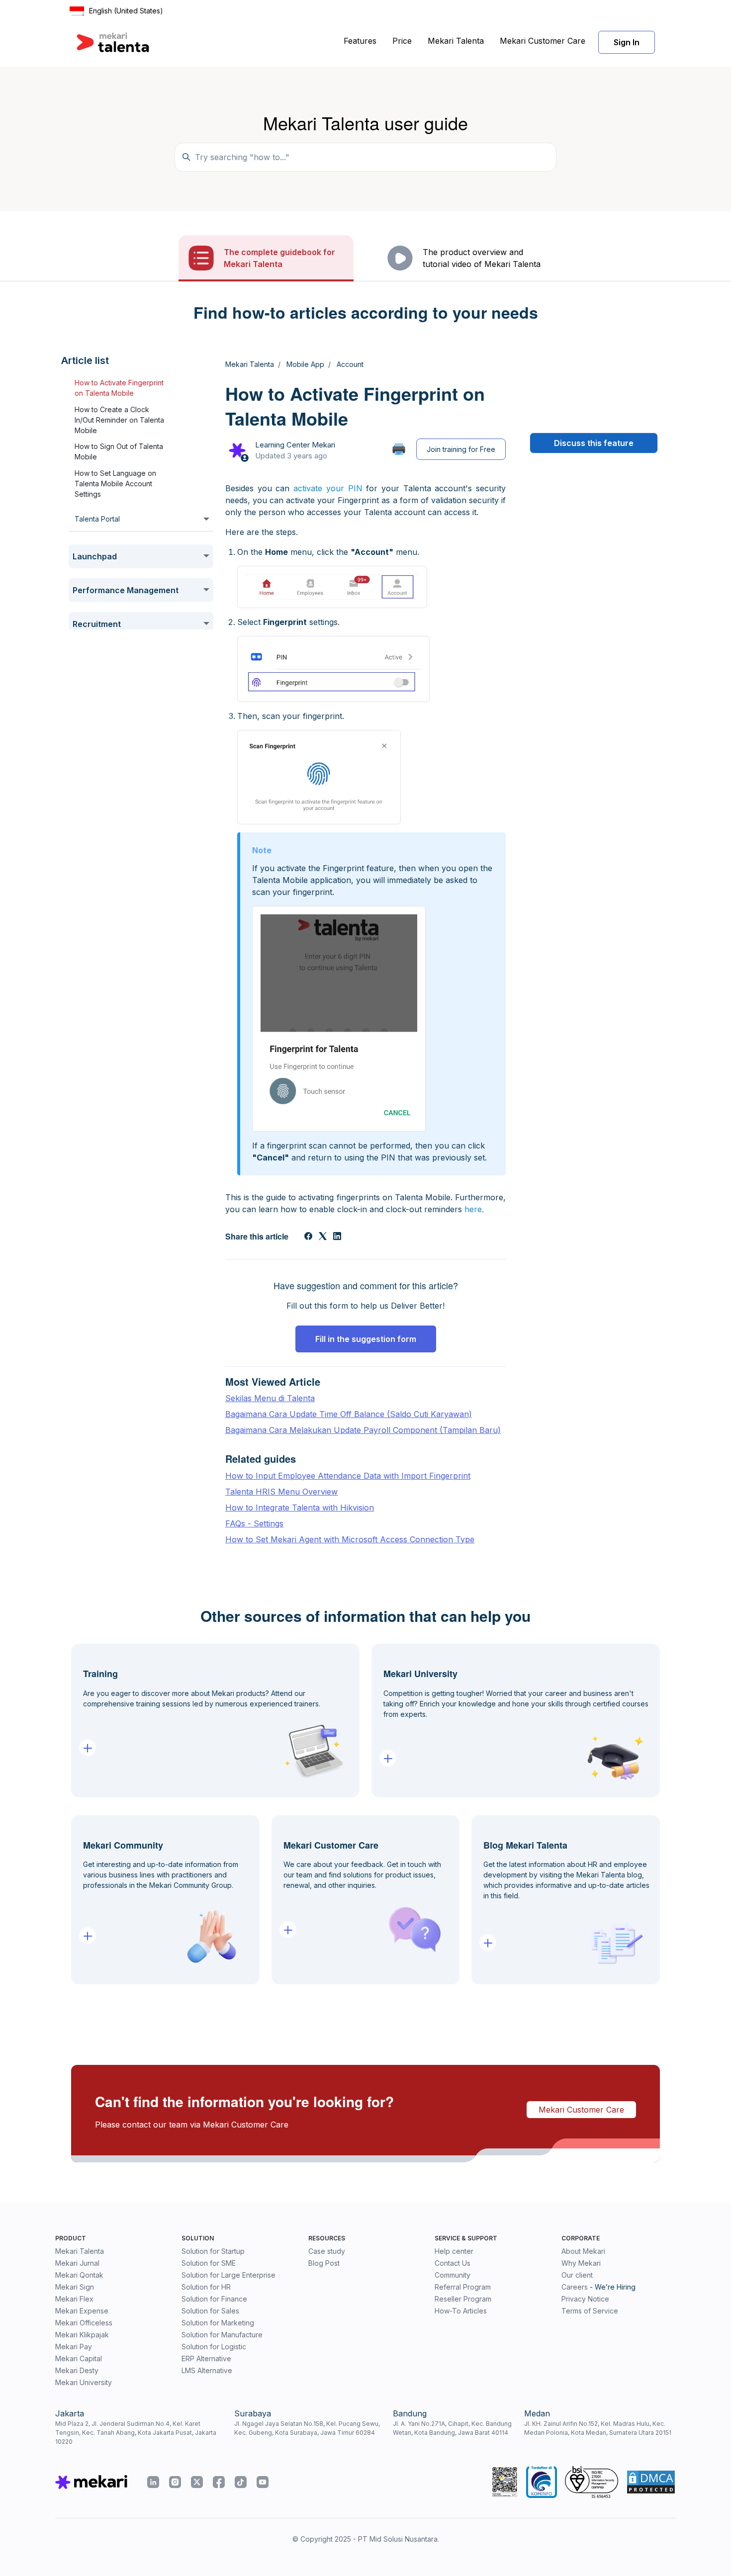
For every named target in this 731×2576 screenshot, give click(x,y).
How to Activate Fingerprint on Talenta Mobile (119, 388)
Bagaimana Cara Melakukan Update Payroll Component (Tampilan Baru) (363, 1430)
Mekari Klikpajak (82, 2335)
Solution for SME (209, 2263)
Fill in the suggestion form (366, 1339)
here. (474, 1209)
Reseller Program (463, 2299)
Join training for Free (461, 449)
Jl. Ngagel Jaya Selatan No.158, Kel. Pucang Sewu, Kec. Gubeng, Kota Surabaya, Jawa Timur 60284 (307, 2428)
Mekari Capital (79, 2358)
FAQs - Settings (254, 1523)
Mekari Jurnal (77, 2263)
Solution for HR (206, 2287)
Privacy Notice (585, 2299)
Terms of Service (590, 2311)
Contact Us (453, 2263)
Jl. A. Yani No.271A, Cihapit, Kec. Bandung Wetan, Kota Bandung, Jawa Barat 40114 (452, 2428)
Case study (327, 2251)
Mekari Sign (75, 2287)
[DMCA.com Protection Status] (651, 2482)
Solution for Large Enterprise (228, 2275)
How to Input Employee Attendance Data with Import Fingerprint (348, 1476)
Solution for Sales (210, 2311)
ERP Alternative (206, 2358)
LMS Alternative (207, 2370)
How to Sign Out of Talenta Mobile (119, 452)
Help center (454, 2251)
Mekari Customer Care (543, 41)
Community (453, 2275)
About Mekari (583, 2251)
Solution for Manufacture (222, 2335)
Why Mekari (581, 2263)
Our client (577, 2275)
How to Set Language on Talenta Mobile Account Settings (115, 484)
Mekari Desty (77, 2370)
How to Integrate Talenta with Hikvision (300, 1508)
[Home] (113, 42)
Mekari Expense (82, 2311)
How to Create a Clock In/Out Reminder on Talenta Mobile (119, 420)
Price (402, 41)
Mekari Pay (74, 2347)
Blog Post (324, 2263)
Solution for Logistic (214, 2347)
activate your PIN (328, 488)
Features (360, 41)
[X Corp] (323, 1237)
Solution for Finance (214, 2299)
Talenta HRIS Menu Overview (281, 1492)
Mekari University (84, 2382)
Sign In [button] (627, 42)
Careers (575, 2287)
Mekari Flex (74, 2299)
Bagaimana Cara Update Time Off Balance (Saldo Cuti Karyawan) (349, 1414)
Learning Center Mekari (295, 445)
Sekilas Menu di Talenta (270, 1398)
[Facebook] (308, 1237)
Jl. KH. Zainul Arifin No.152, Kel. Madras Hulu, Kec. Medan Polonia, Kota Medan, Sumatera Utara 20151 (598, 2428)
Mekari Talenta (456, 41)
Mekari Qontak (79, 2275)
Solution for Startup (213, 2251)
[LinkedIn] (337, 1237)
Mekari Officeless (84, 2323)
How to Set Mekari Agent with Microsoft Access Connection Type (350, 1539)
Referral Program (463, 2287)
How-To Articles (461, 2311)
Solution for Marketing (218, 2323)
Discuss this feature (594, 443)
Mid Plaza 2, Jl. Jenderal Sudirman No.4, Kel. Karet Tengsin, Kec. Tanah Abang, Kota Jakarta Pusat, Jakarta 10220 (136, 2433)
